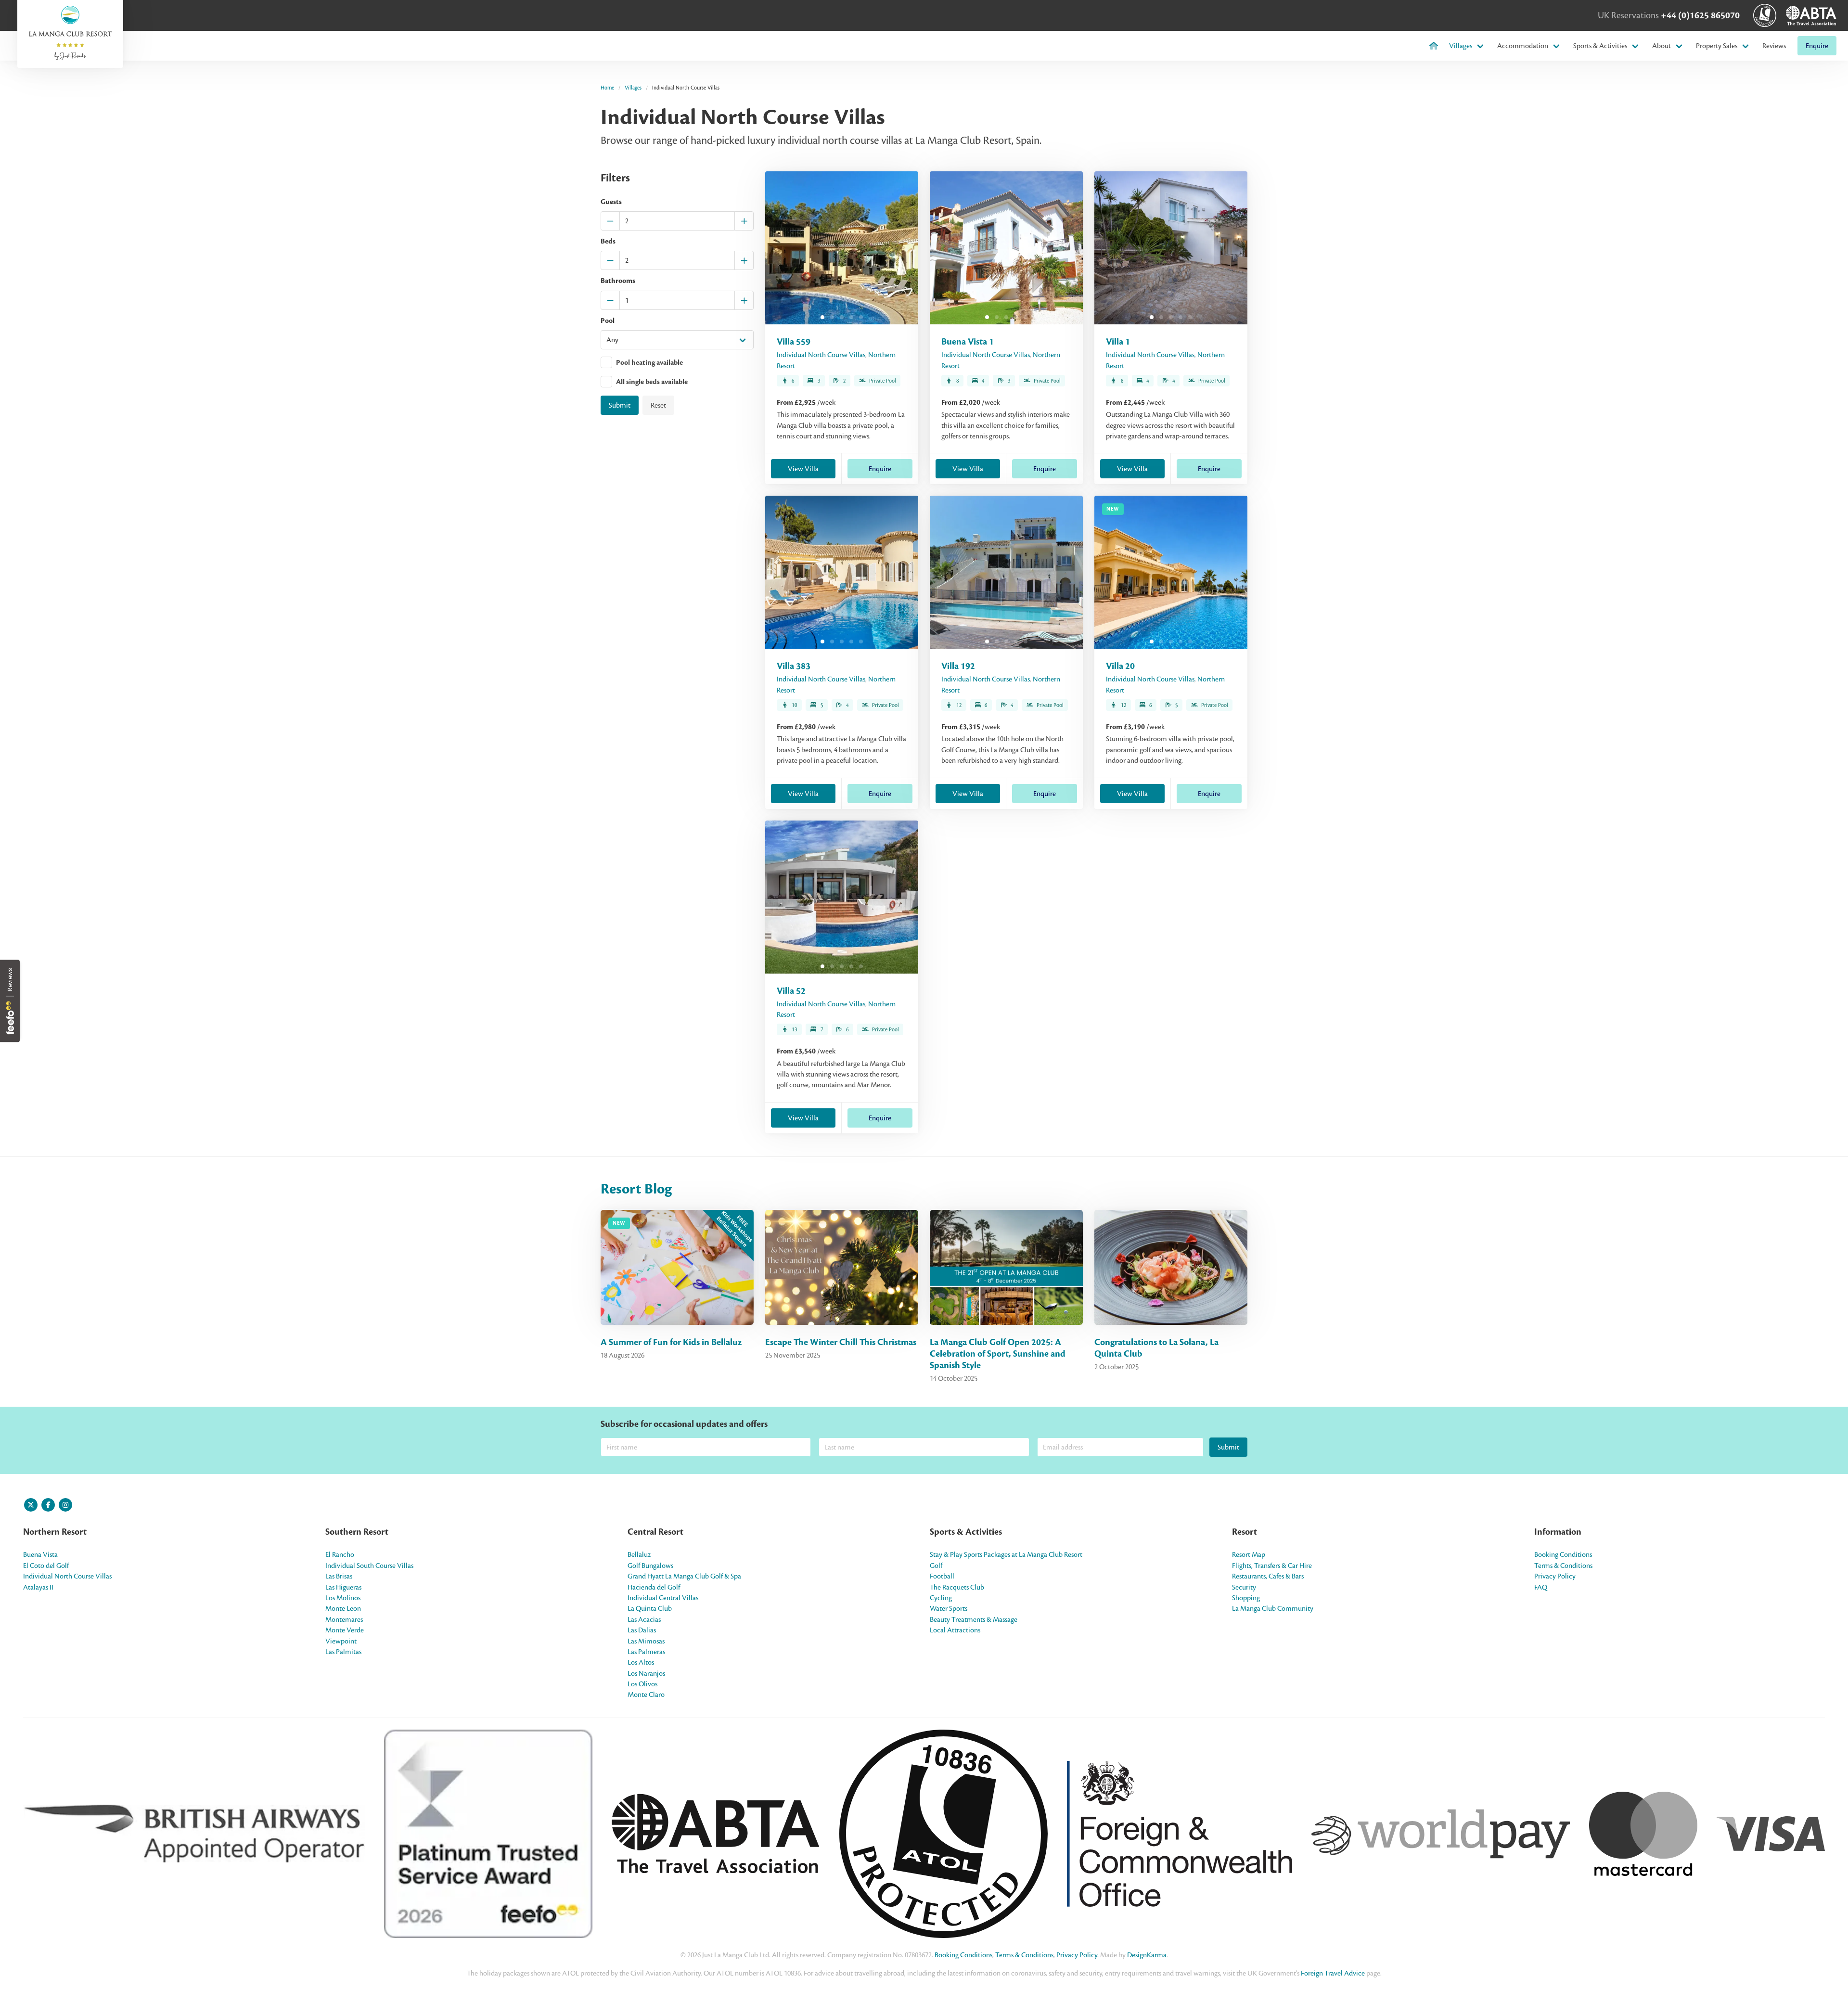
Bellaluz (639, 1554)
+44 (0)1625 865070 (1700, 15)
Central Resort (655, 1532)
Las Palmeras (646, 1652)
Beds (608, 242)
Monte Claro (646, 1694)
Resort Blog (636, 1189)
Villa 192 (958, 666)
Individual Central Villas (663, 1598)
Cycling (941, 1598)
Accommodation (1523, 46)
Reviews (1774, 46)
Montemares (344, 1619)
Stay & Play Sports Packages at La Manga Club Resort (1006, 1554)
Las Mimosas (646, 1641)
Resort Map (1249, 1554)
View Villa (803, 469)
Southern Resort (357, 1532)
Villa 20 (1120, 666)
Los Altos (641, 1662)
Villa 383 (794, 666)
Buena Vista (40, 1554)
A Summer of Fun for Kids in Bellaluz (671, 1342)
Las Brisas (339, 1576)
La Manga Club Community (1273, 1608)
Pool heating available (649, 363)
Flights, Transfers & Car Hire (1272, 1566)
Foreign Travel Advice (1333, 1973)
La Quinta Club (650, 1608)
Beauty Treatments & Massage (974, 1619)
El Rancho (340, 1554)
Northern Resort (55, 1532)
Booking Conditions (1563, 1554)
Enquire (1817, 46)
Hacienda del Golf (654, 1587)
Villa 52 (791, 991)
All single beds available (652, 382)
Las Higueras (343, 1587)
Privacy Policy (1555, 1576)
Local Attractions (955, 1630)
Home (607, 88)
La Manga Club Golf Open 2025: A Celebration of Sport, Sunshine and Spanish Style (998, 1354)
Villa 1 (1118, 342)
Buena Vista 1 (968, 342)
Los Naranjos (646, 1673)
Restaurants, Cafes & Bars (1268, 1576)
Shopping (1246, 1598)
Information (1558, 1532)
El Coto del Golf (46, 1566)
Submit (620, 405)
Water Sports (949, 1608)
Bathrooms (618, 281)
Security (1244, 1587)
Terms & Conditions (1563, 1566)
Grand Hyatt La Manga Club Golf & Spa (684, 1576)
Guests (611, 202)
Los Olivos (642, 1684)
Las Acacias (644, 1619)
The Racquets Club (957, 1587)
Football (942, 1576)
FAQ (1541, 1587)
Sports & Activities (1600, 46)
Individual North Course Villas (821, 355)
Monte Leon (343, 1608)
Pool (608, 321)
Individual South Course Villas (369, 1566)
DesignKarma (1147, 1955)
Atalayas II (38, 1587)
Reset (658, 405)
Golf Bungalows (650, 1566)
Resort (1245, 1532)
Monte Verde (345, 1630)
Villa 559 (794, 342)
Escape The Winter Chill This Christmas (841, 1342)
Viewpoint (341, 1641)
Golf (936, 1566)
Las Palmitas (343, 1652)
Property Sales (1717, 46)
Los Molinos (343, 1598)
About (1662, 46)
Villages (1461, 46)
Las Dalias (642, 1630)
